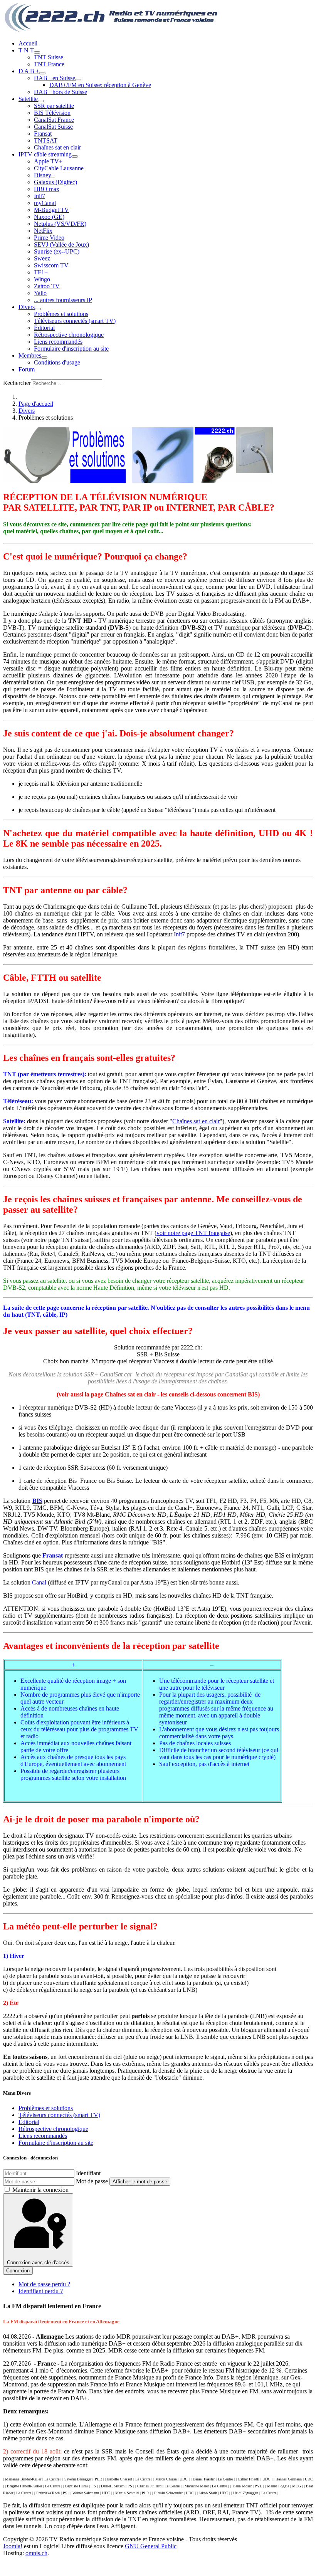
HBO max (47, 189)
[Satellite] (41, 101)
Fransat (43, 134)
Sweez (42, 258)
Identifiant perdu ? (41, 2291)
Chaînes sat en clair (57, 147)
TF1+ (41, 272)
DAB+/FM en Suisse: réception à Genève (100, 85)
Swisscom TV (51, 265)
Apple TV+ (48, 161)
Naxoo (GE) (49, 217)
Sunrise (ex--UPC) (57, 251)
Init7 (39, 196)
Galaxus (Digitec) (55, 182)
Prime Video (49, 238)
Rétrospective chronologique (69, 335)
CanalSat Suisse (53, 127)
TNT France (49, 64)
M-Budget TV (51, 210)
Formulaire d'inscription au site (71, 349)
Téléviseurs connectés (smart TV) (75, 321)
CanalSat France (54, 120)
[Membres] (44, 358)
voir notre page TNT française (193, 1233)
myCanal (45, 203)
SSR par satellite (54, 106)
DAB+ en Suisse (55, 78)
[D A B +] (42, 73)
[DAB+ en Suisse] (78, 80)
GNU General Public (151, 2546)
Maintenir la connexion (40, 2190)
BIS (37, 1501)
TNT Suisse (49, 57)
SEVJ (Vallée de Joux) (61, 244)
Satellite (28, 99)
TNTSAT (46, 140)
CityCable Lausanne (59, 168)
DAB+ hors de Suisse (61, 92)
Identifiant (88, 2173)
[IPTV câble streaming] (75, 156)
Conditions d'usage (57, 362)
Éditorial (44, 328)
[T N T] (37, 52)
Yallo (40, 293)
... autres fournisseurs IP (63, 300)
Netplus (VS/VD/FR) (60, 224)
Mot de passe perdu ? (44, 2284)
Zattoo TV (47, 286)
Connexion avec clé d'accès (38, 2263)
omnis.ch (36, 2553)
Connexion (18, 2271)
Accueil (28, 43)
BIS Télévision (52, 113)
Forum (27, 369)
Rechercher (17, 383)
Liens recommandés (58, 342)
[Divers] (38, 309)
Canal (39, 1582)
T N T (26, 50)
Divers (27, 307)
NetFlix (43, 231)
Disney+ (44, 175)
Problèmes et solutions (61, 314)
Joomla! (13, 2546)
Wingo (42, 279)
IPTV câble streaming (45, 154)
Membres (30, 355)
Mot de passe (92, 2181)
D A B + (29, 71)
